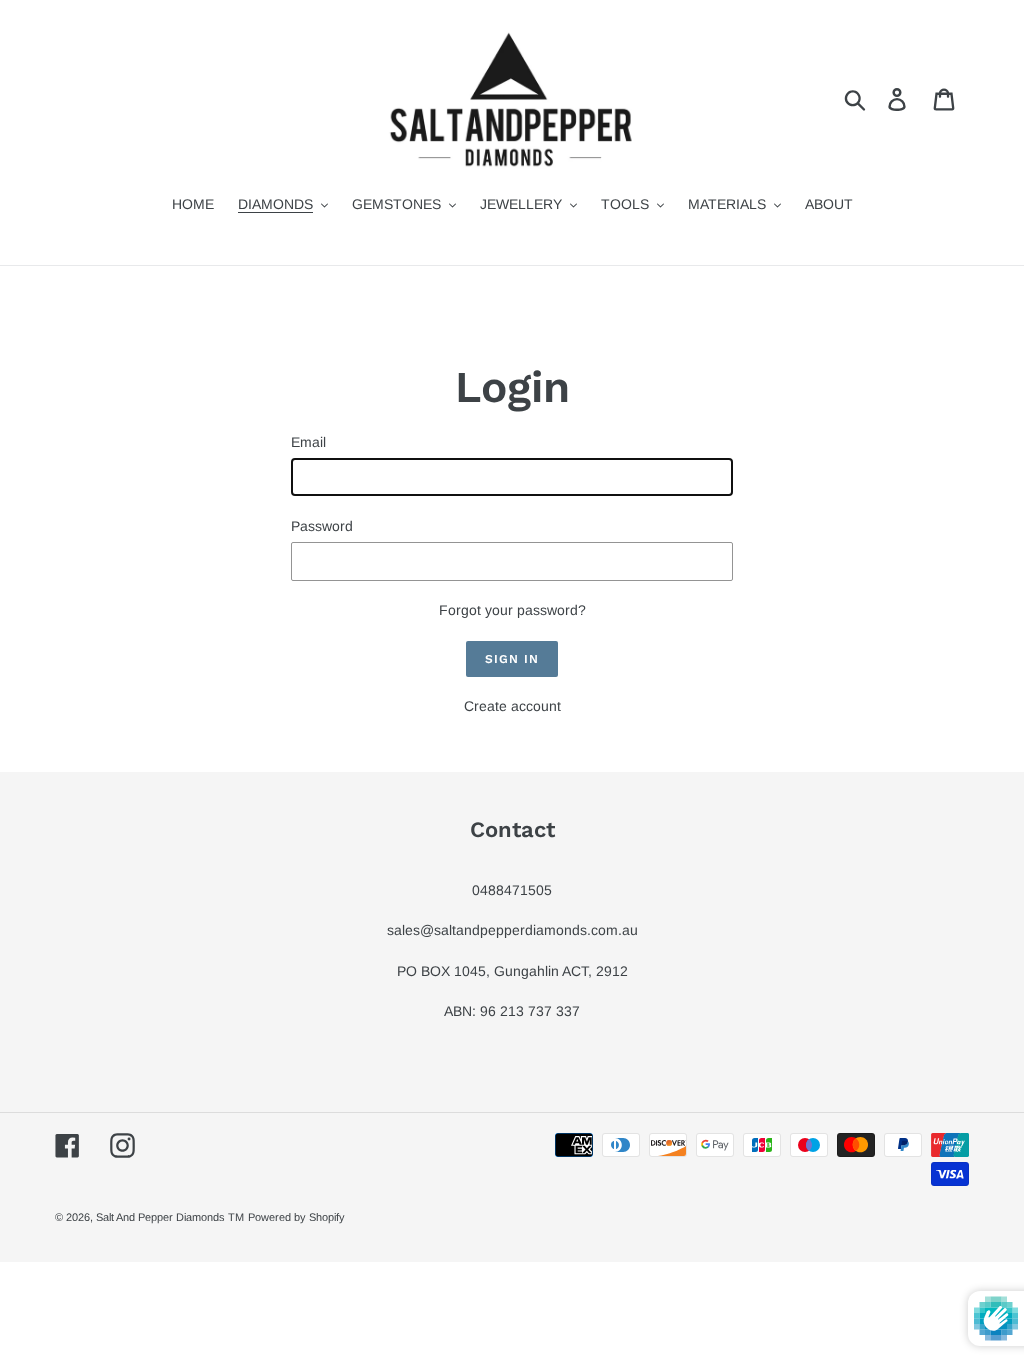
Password (322, 526)
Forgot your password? (512, 610)
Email (308, 442)
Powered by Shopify (296, 1217)
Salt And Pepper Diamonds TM (170, 1217)
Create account (512, 706)
